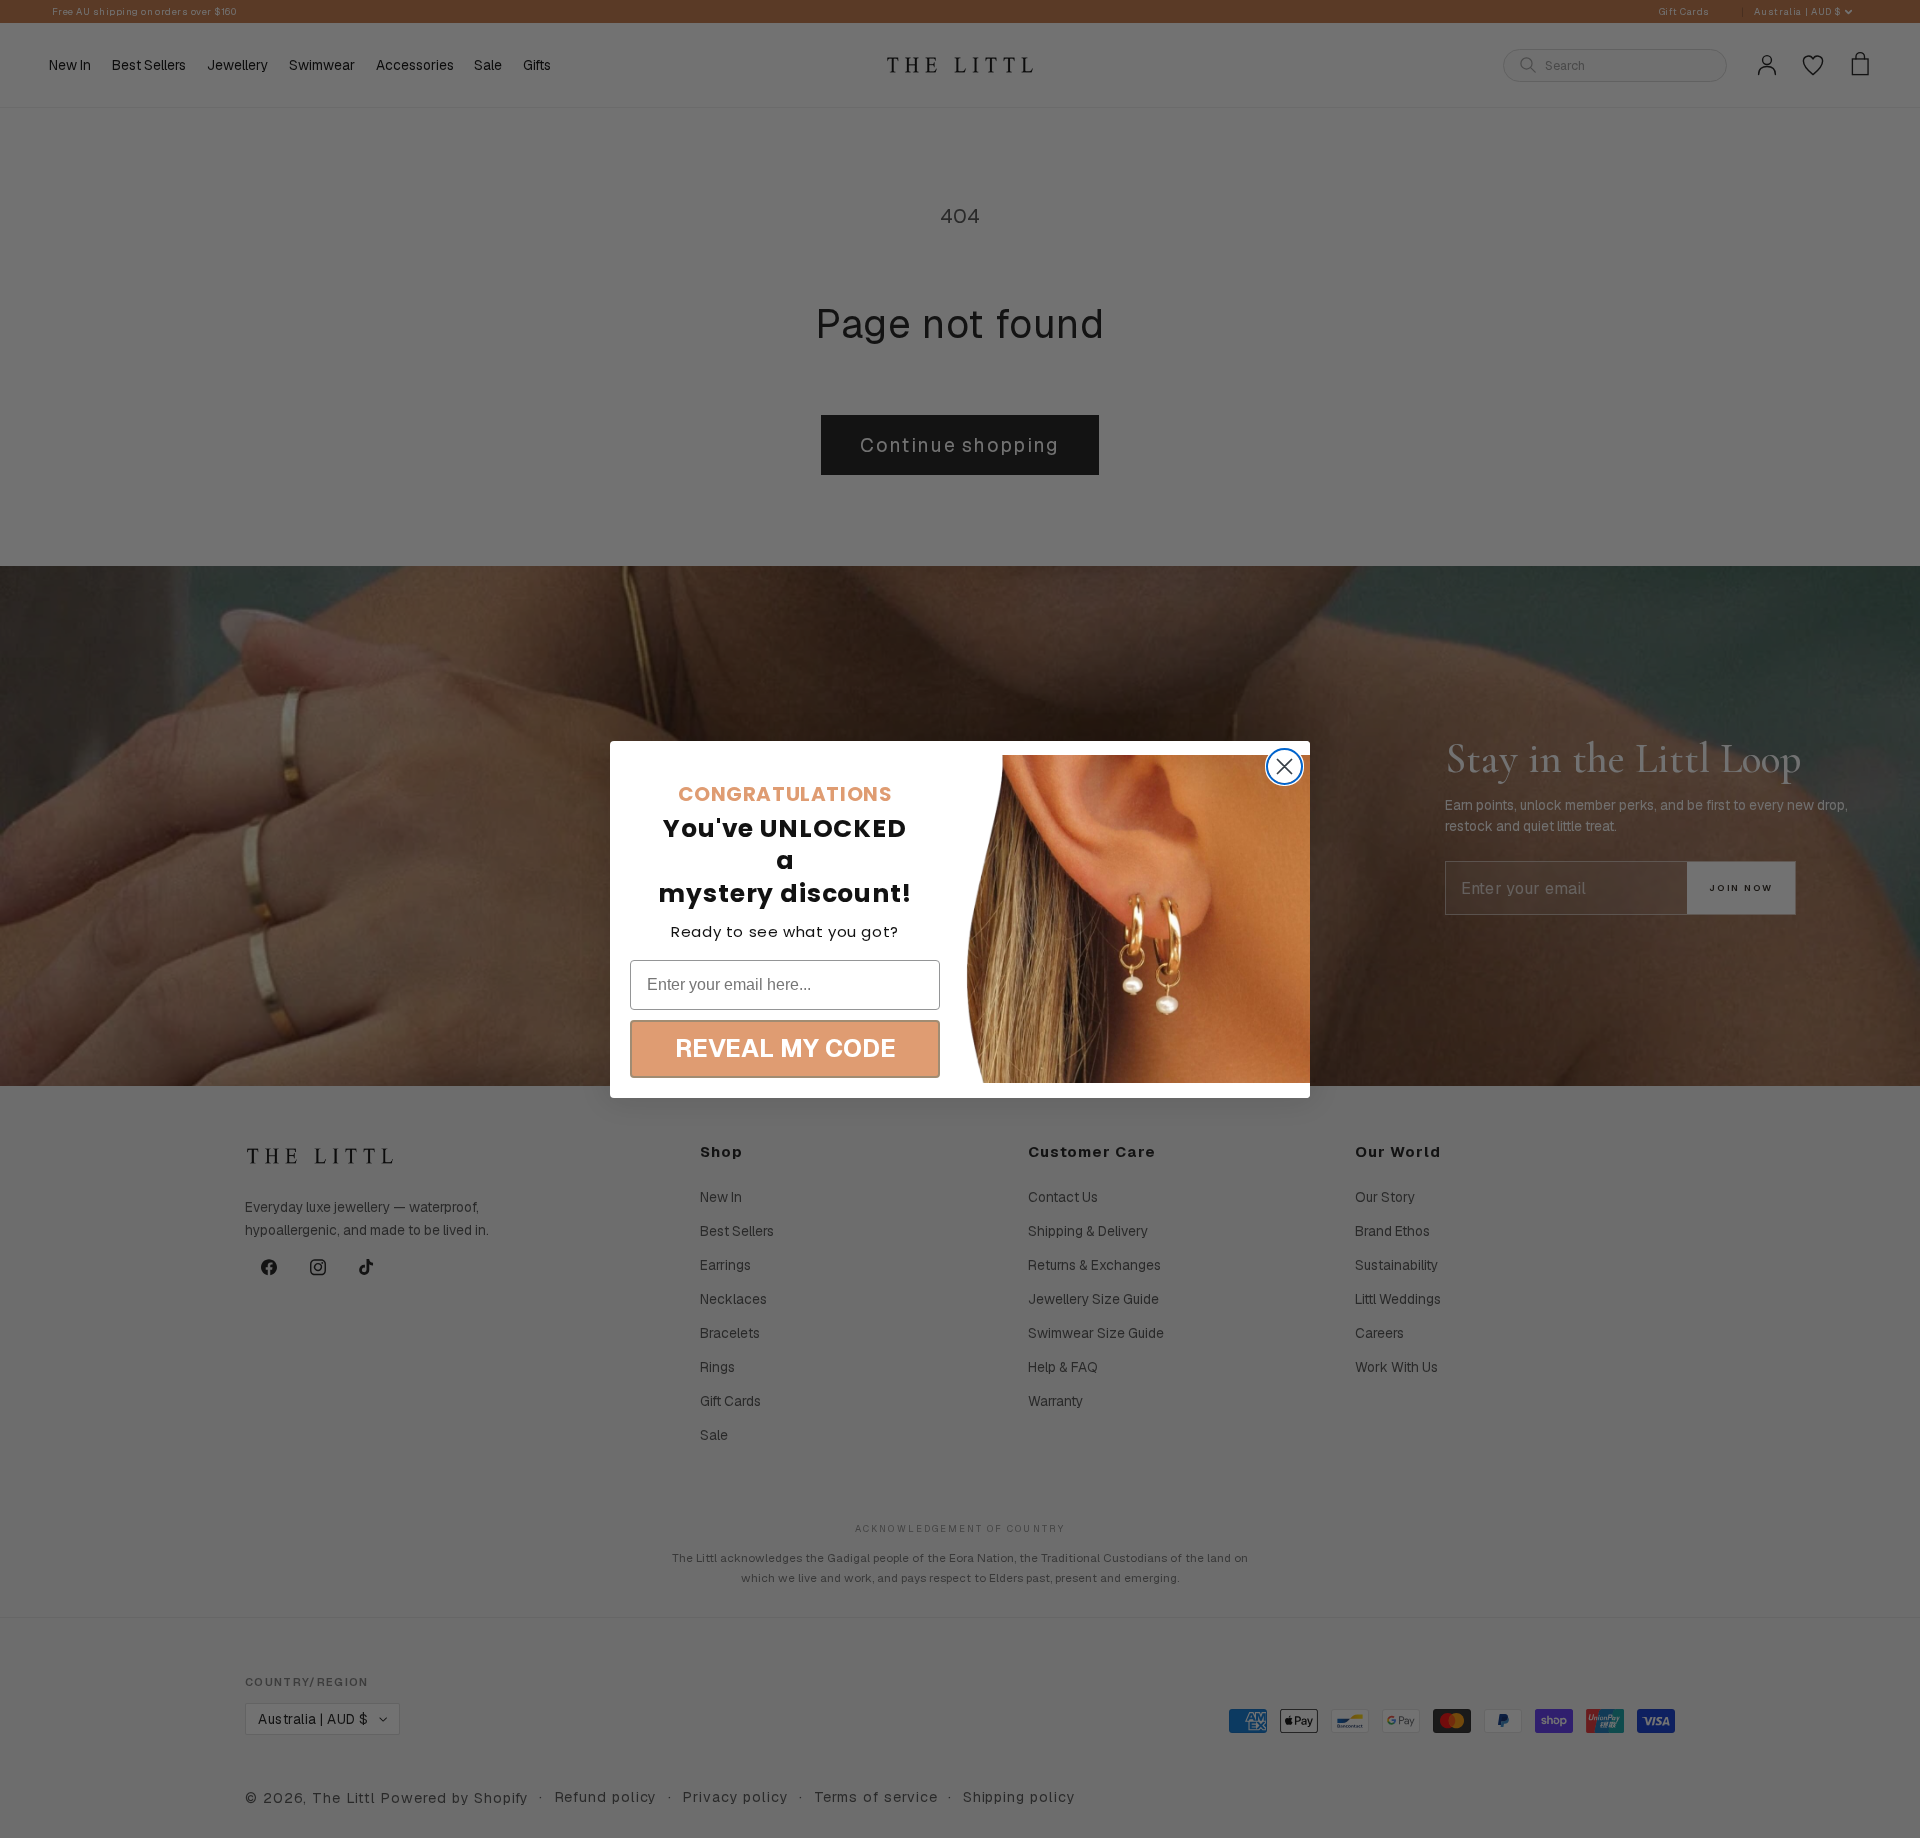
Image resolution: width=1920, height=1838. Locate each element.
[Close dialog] (1284, 766)
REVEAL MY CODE (785, 1048)
